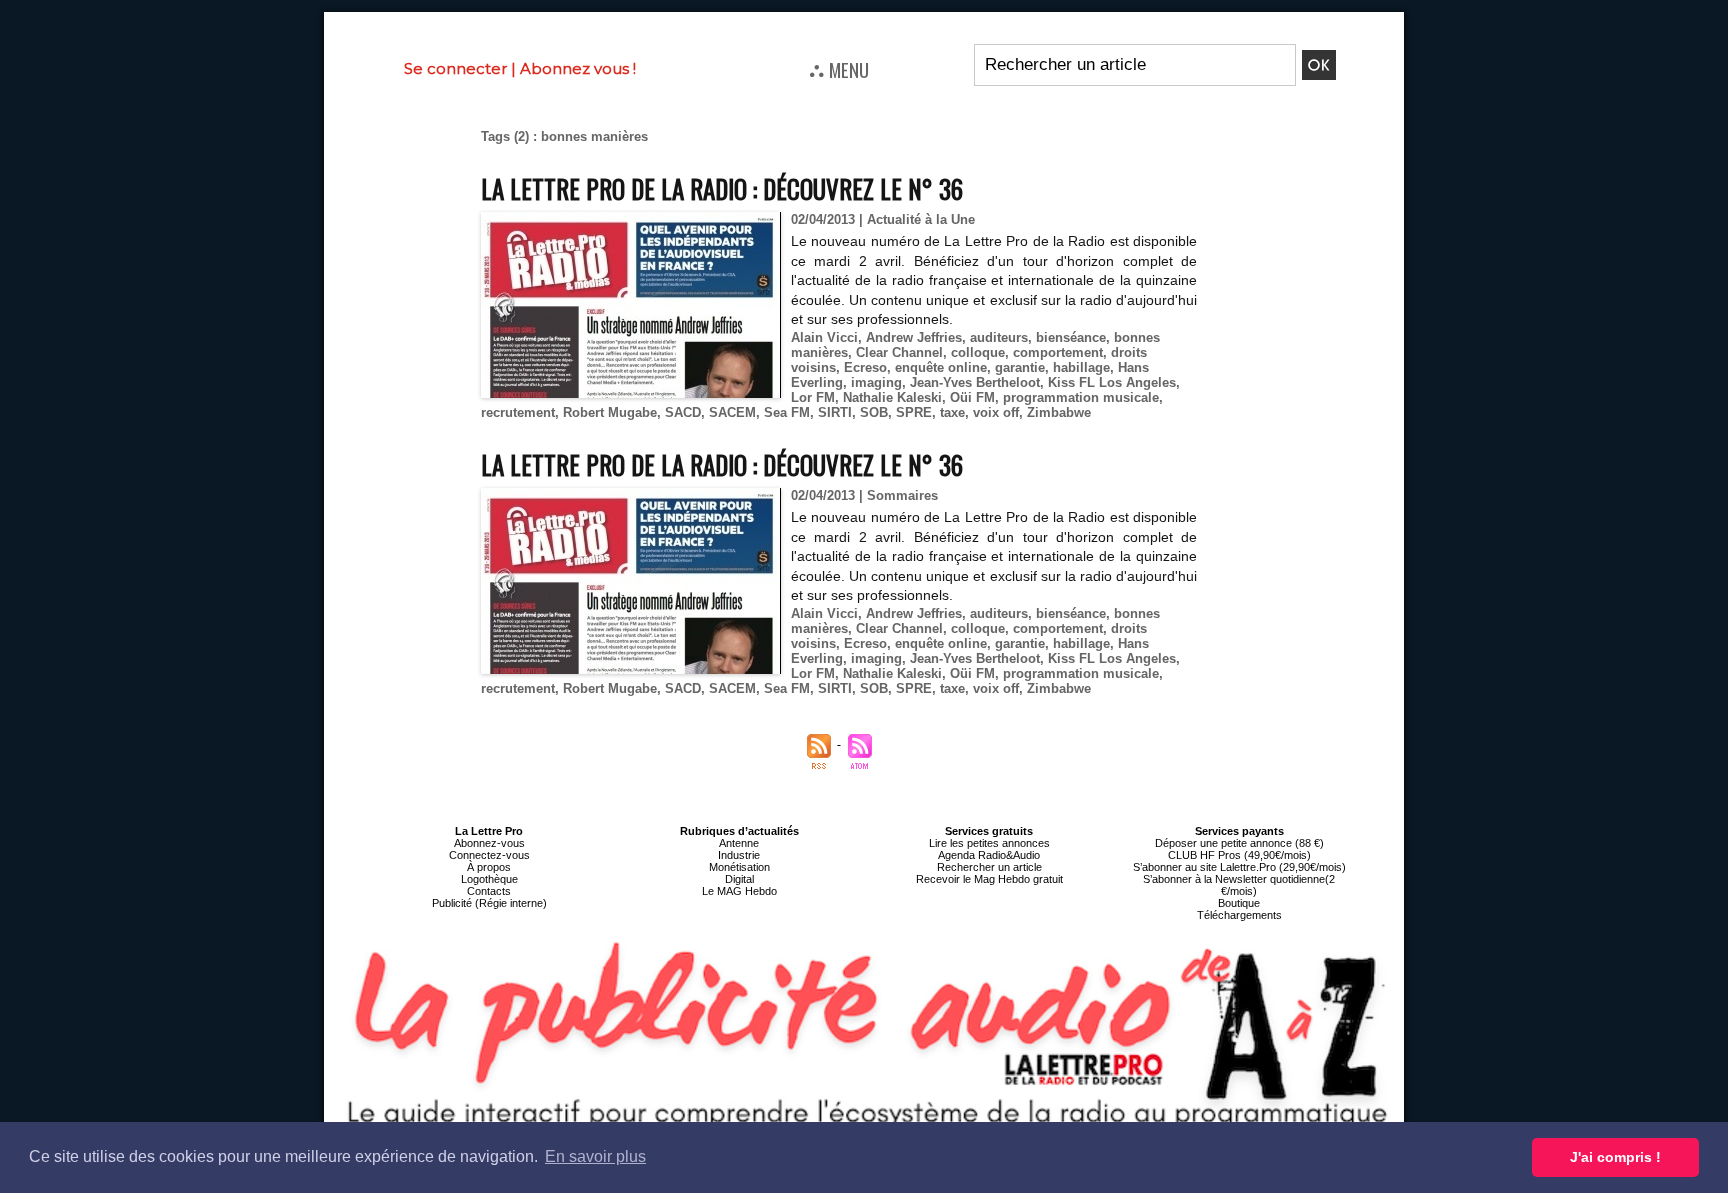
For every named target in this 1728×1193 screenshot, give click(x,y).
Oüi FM (972, 397)
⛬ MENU (839, 69)
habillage (1081, 367)
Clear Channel (899, 352)
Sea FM (787, 412)
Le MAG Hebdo (739, 891)
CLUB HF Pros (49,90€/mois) (1239, 855)
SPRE (914, 412)
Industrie (739, 855)
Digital (739, 879)
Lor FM (813, 397)
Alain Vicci (824, 337)
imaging (876, 382)
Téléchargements (1239, 915)
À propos (489, 867)
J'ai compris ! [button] (1615, 1157)
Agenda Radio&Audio (989, 855)
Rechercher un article (989, 867)
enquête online (941, 367)
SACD (683, 412)
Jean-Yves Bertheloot (975, 382)
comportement (1058, 352)
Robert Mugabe (610, 412)
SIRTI (835, 412)
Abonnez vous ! (578, 68)
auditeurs (999, 337)
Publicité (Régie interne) (489, 903)
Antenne (739, 843)
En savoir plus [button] (595, 1156)
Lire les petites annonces (989, 843)
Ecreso (865, 367)
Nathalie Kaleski (892, 397)
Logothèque (489, 879)
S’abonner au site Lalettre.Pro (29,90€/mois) (1239, 867)
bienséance (1071, 337)
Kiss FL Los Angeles (1112, 382)
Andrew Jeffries (914, 337)
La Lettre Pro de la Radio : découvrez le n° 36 (722, 188)
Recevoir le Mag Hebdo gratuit (989, 879)
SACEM (732, 412)
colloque (978, 352)
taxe (952, 412)
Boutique (1239, 903)
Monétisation (739, 867)
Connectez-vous (489, 855)
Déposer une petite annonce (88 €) (1239, 843)
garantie (1020, 367)
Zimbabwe (1059, 412)
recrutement (518, 412)
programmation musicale (1081, 397)
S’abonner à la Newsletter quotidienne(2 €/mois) (1239, 885)
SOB (874, 412)
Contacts (489, 891)
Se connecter (455, 68)
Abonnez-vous (489, 843)
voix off (996, 412)
